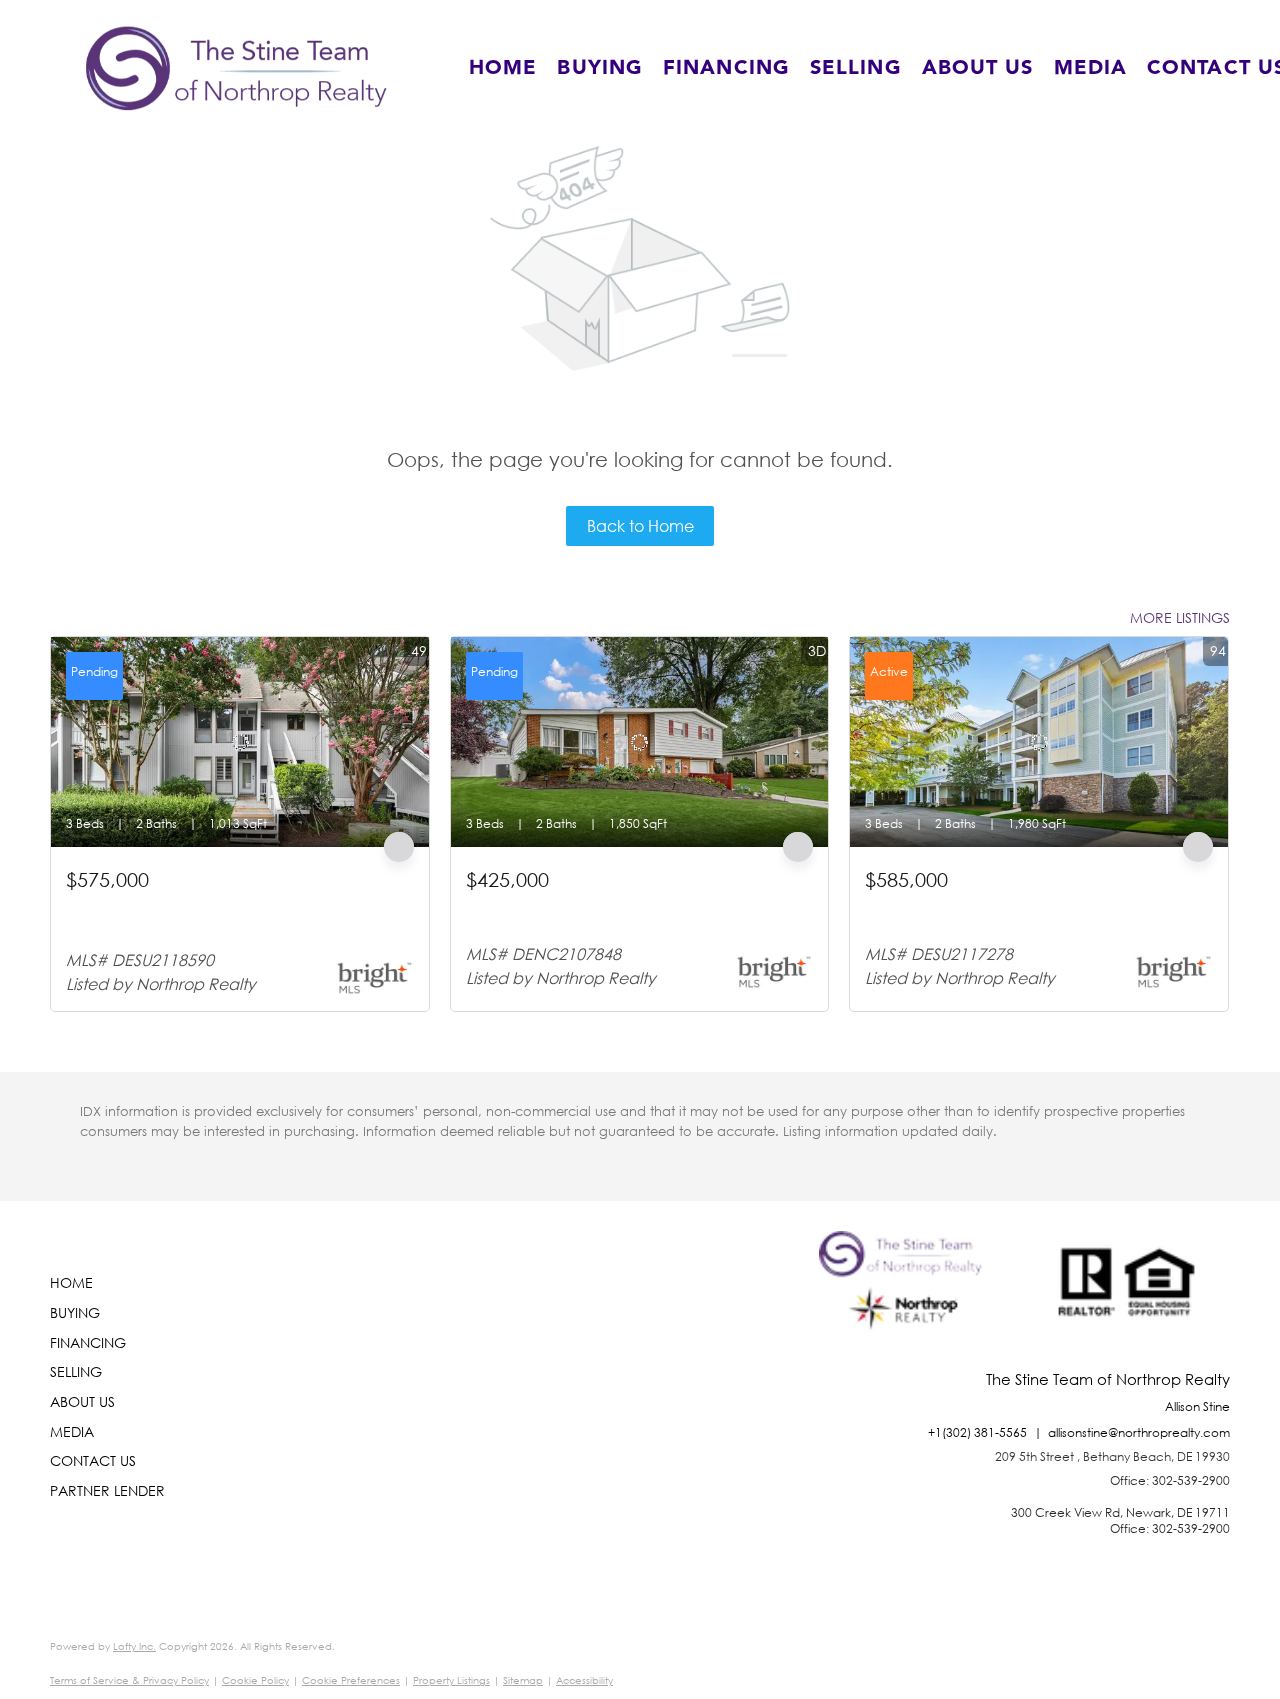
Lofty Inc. (134, 1646)
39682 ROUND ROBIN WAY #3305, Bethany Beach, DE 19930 (236, 913)
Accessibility (584, 1680)
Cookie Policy (255, 1680)
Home (503, 68)
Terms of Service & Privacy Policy (129, 1680)
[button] (236, 68)
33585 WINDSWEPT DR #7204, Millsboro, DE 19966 (1029, 904)
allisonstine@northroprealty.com (1139, 1432)
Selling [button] (856, 68)
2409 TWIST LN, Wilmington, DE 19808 (588, 904)
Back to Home (640, 525)
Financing (726, 68)
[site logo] (905, 1301)
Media (1091, 68)
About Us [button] (978, 68)
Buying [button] (600, 68)
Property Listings (451, 1680)
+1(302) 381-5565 (977, 1432)
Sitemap (523, 1680)
